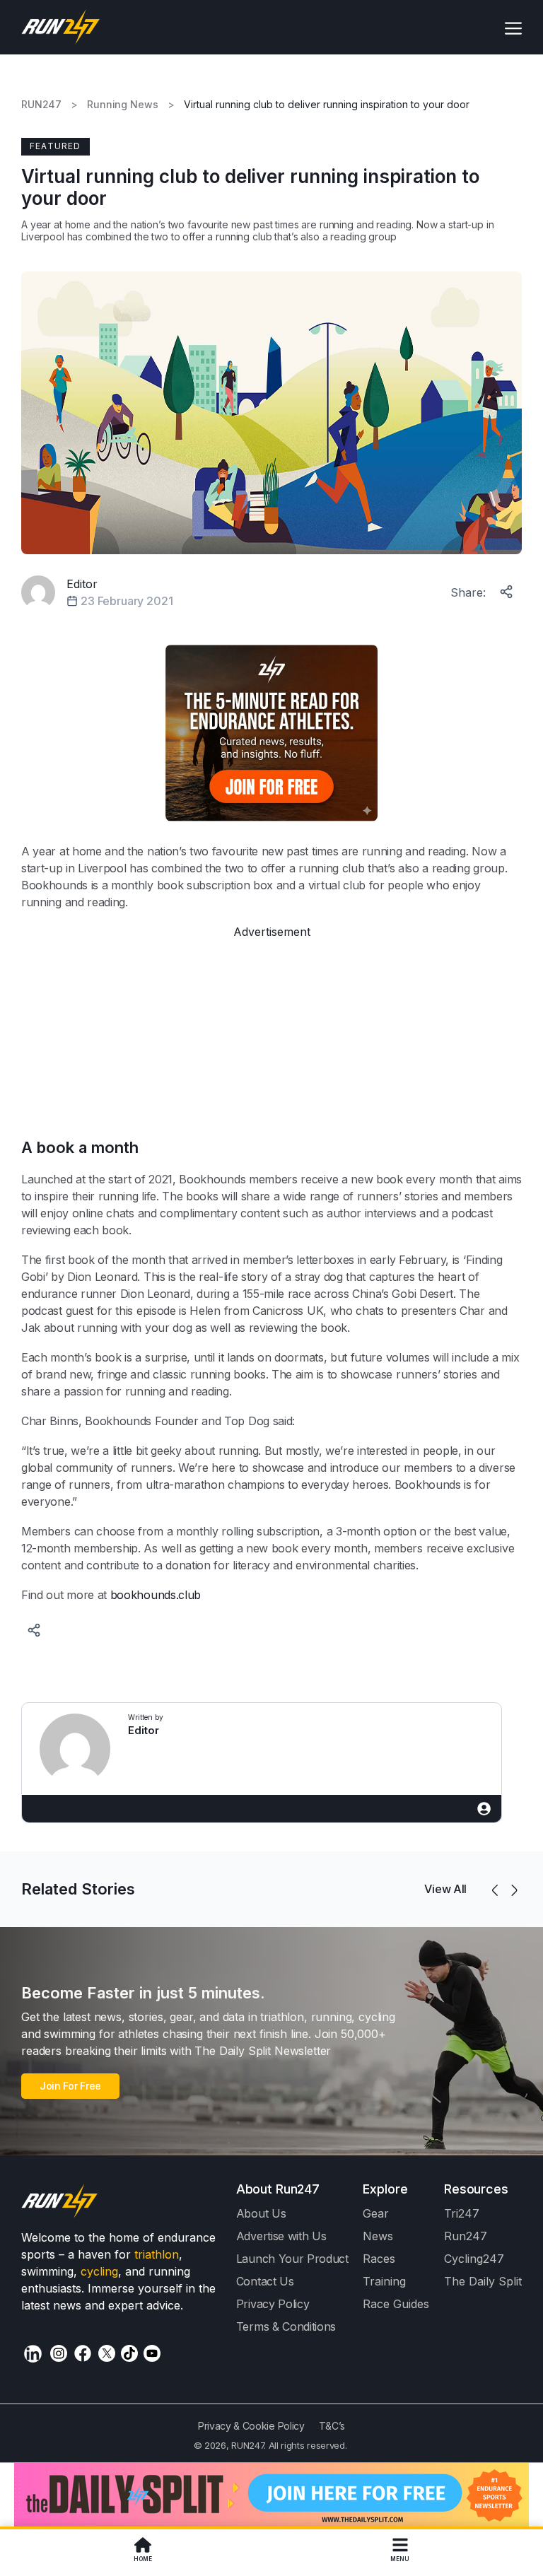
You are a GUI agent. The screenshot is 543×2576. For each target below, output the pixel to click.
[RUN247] (61, 27)
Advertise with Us (281, 2236)
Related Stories (78, 1889)
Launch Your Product (292, 2259)
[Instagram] (59, 2353)
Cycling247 (474, 2259)
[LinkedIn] (33, 2354)
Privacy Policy (273, 2304)
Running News (122, 105)
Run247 (466, 2236)
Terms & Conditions (286, 2326)
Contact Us (265, 2281)
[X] (107, 2353)
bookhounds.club (156, 1595)
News (378, 2236)
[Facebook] (83, 2353)
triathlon (157, 2254)
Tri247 (462, 2213)
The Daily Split (483, 2281)
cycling (99, 2271)
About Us (261, 2213)
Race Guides (396, 2304)
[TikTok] (129, 2353)
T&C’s (332, 2426)
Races (379, 2259)
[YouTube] (152, 2353)
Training (384, 2281)
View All (445, 1889)
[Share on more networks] (508, 589)
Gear (376, 2213)
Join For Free (70, 2086)
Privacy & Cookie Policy (251, 2426)
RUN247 (41, 105)
